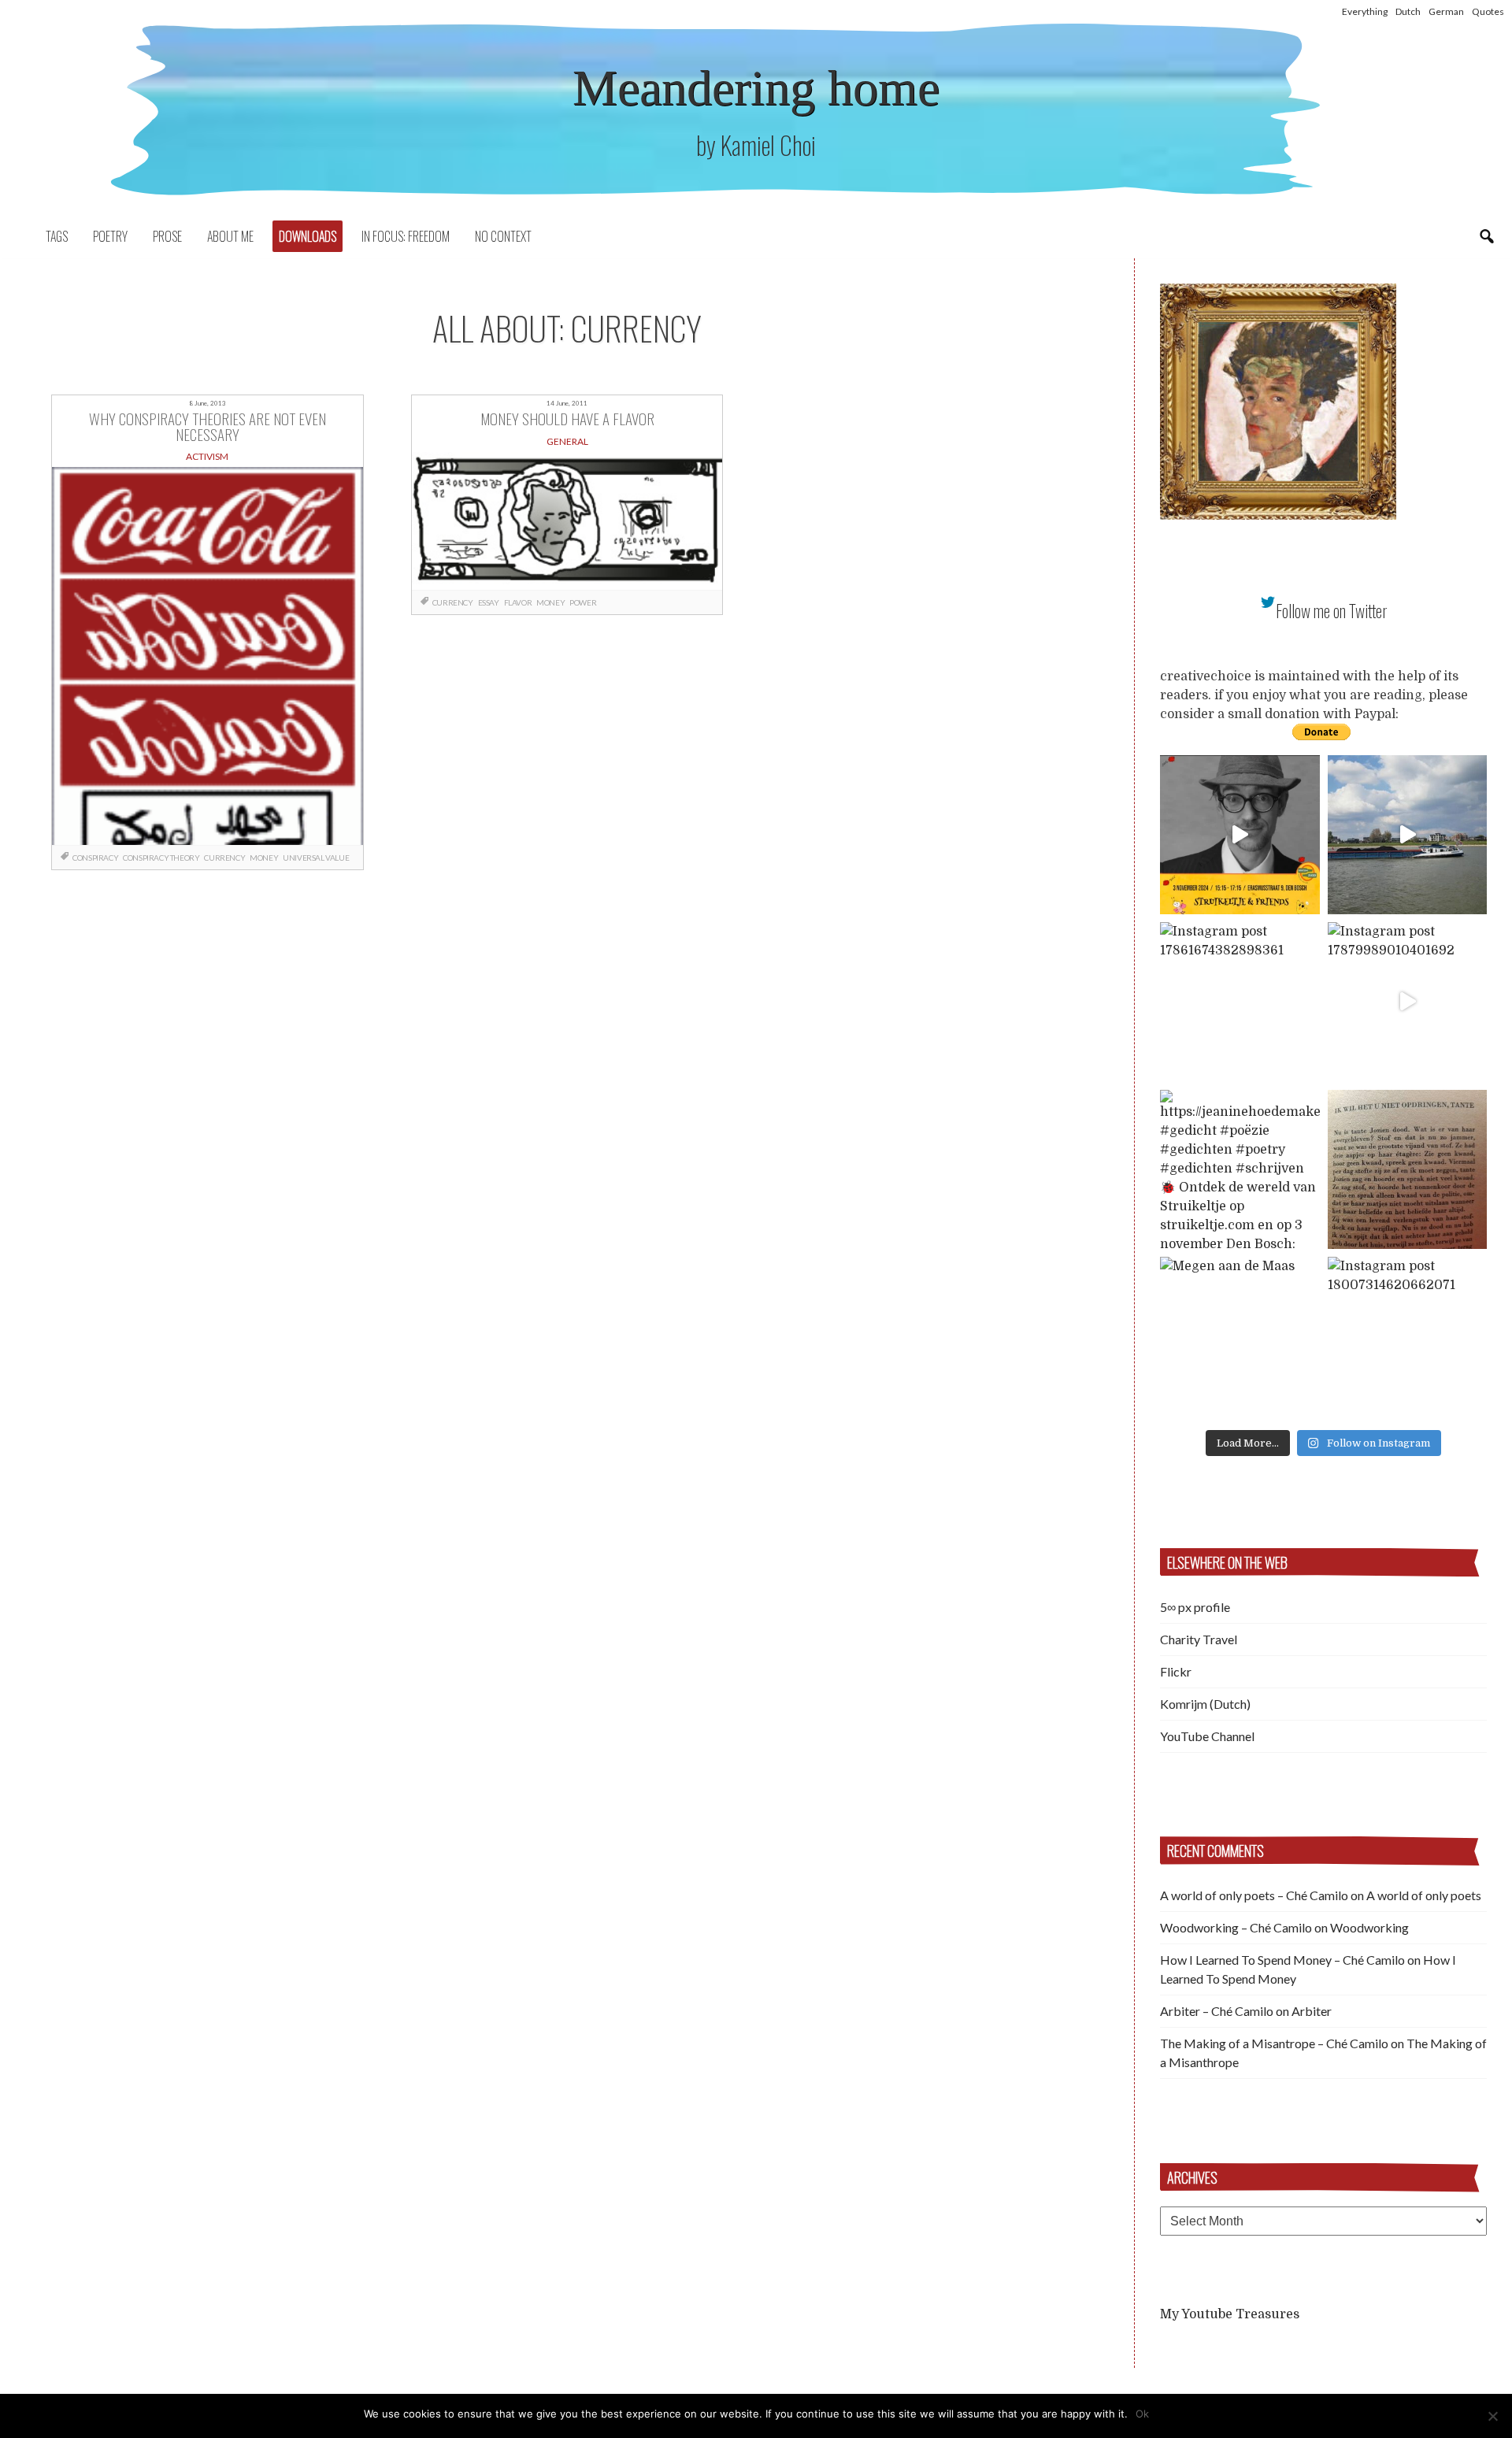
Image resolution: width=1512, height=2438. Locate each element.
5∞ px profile (1195, 1607)
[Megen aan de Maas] (1240, 1337)
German (1446, 11)
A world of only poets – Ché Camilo (1254, 1895)
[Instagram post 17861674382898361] (1240, 1002)
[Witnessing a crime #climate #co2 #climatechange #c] (1408, 835)
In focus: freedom (406, 236)
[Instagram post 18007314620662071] (1408, 1337)
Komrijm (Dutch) (1205, 1704)
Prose (167, 236)
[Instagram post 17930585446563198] (1408, 1170)
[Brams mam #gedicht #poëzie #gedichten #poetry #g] (1240, 835)
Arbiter (1312, 2011)
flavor (518, 602)
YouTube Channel (1207, 1736)
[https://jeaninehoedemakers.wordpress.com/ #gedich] (1240, 1170)
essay (489, 602)
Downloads (308, 236)
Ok (1142, 2414)
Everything (1365, 11)
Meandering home (756, 88)
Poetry (110, 236)
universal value (316, 858)
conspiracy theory (161, 858)
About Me (230, 236)
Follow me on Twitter (1332, 611)
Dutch (1408, 11)
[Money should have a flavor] (567, 521)
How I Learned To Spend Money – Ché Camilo (1282, 1960)
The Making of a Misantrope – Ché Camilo (1274, 2043)
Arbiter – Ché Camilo (1217, 2011)
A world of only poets (1424, 1895)
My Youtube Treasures (1230, 2314)
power (583, 602)
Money (264, 858)
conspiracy (95, 858)
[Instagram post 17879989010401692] (1408, 1002)
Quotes (1488, 11)
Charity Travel (1199, 1639)
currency (224, 858)
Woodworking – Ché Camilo (1236, 1927)
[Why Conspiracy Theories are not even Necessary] (208, 656)
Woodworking (1369, 1927)
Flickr (1176, 1671)
